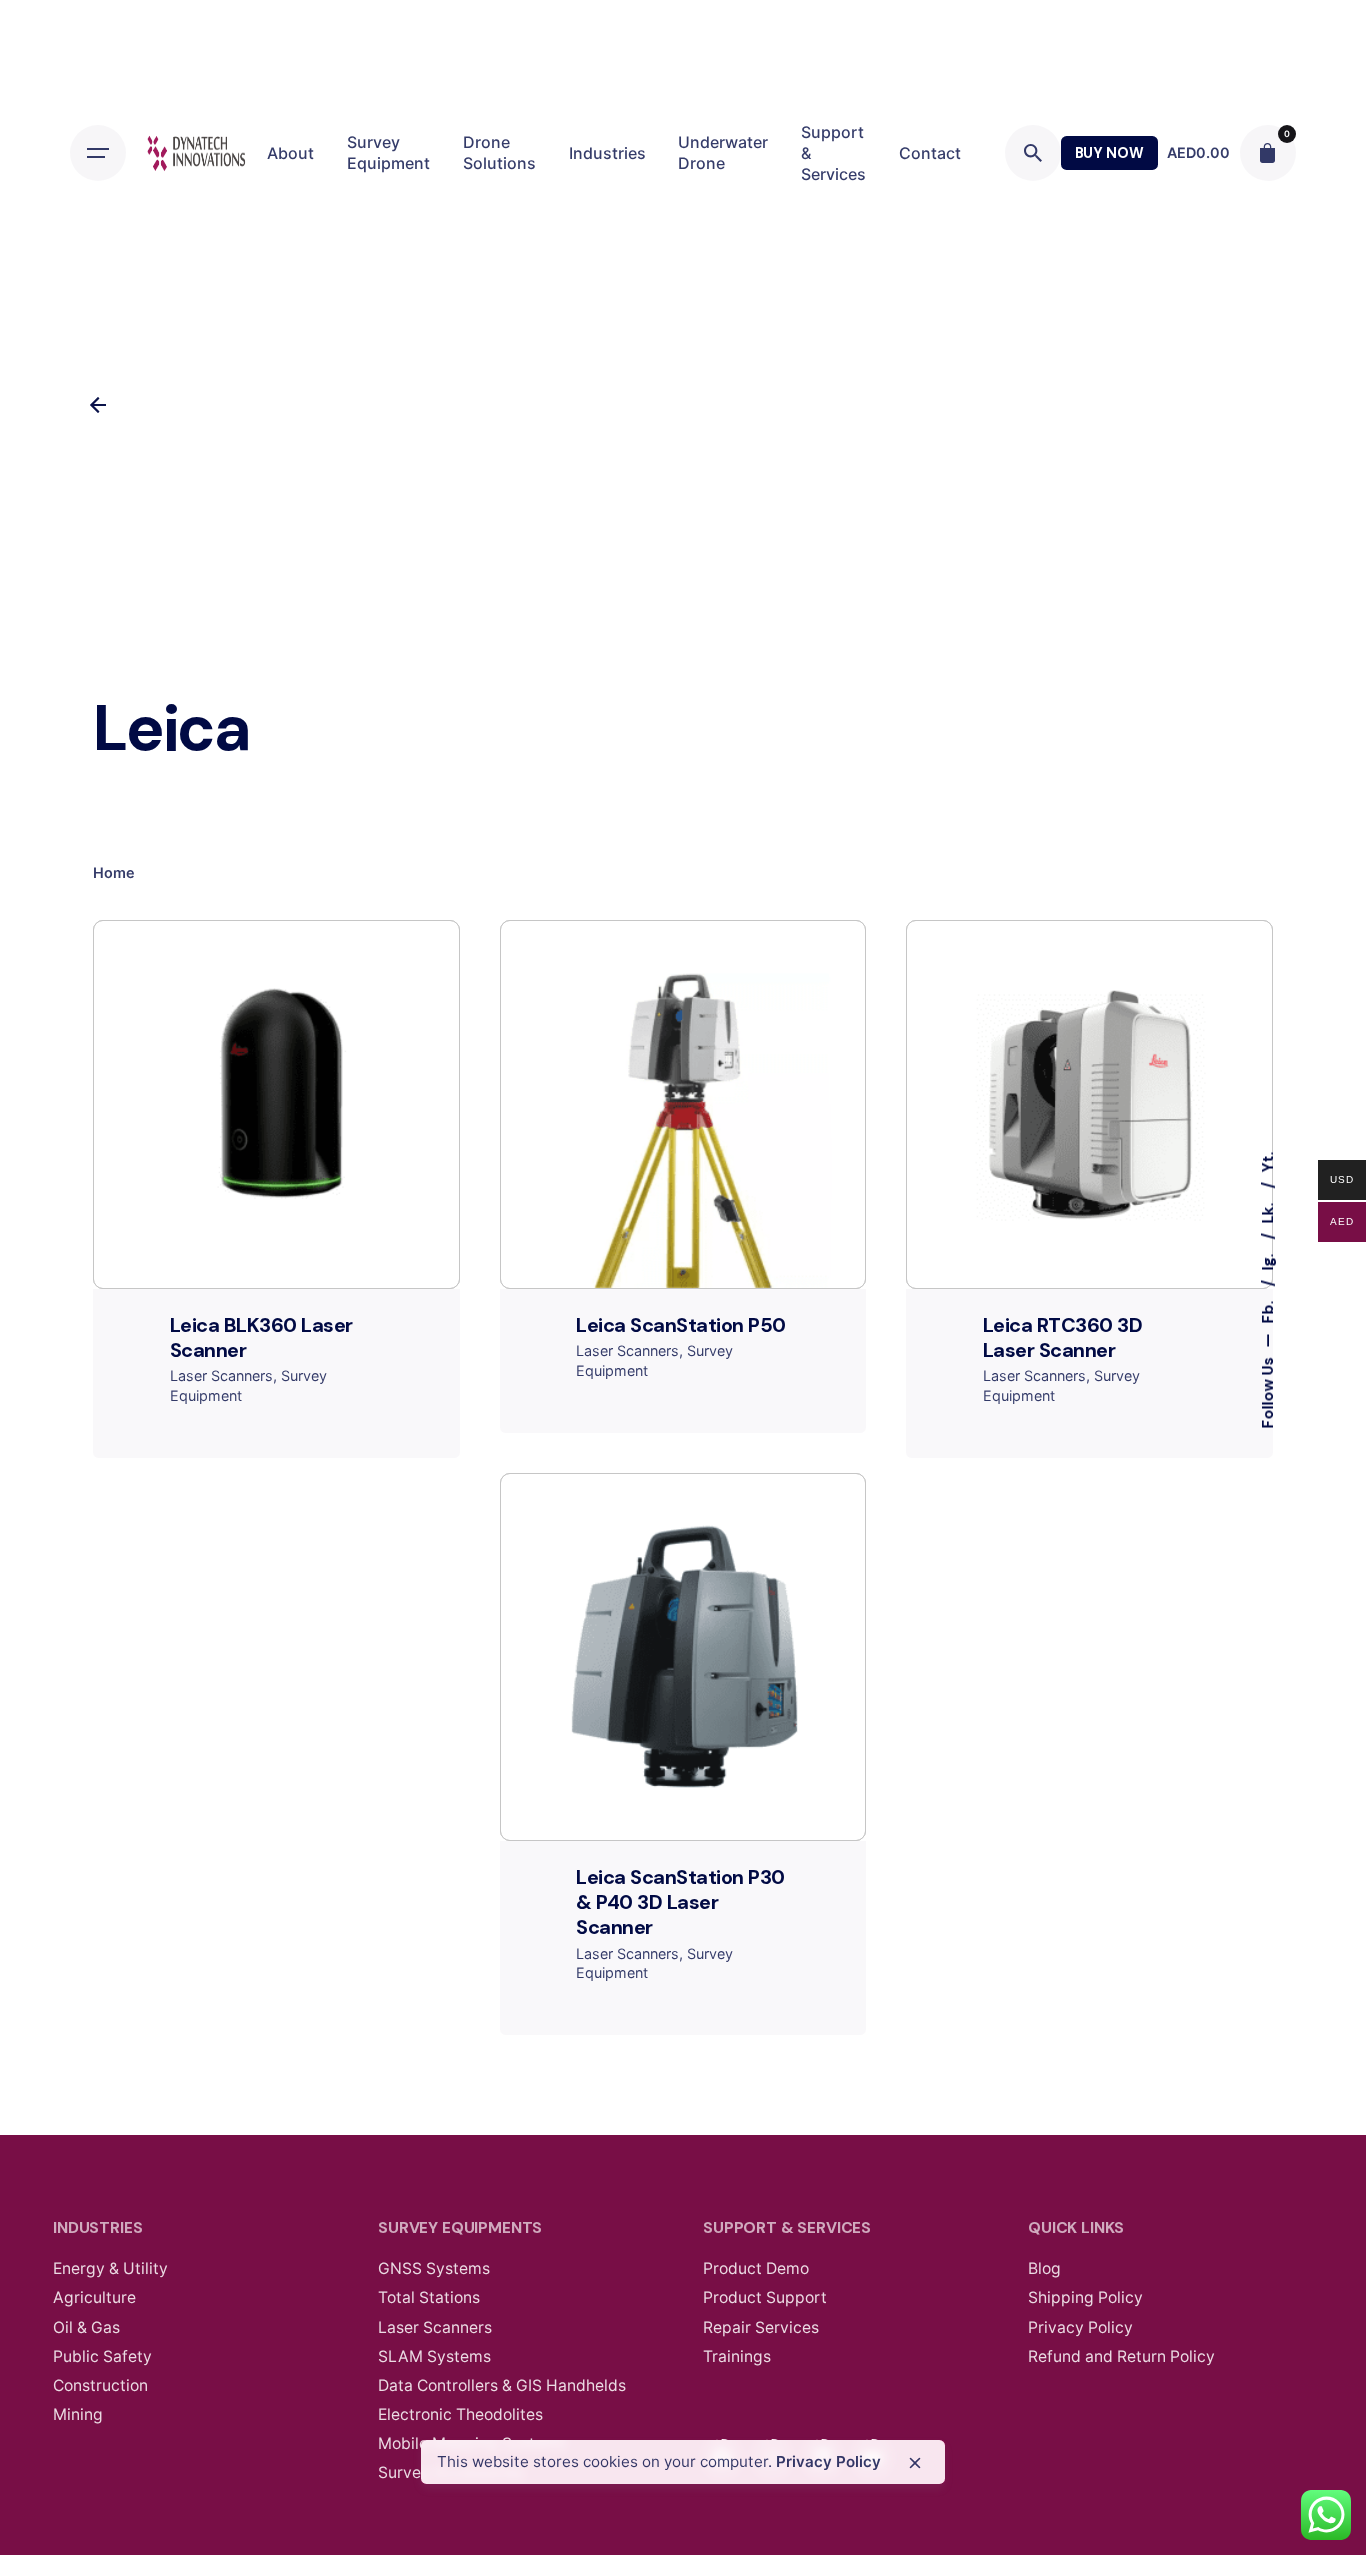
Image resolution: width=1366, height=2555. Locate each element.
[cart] (1268, 153)
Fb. (1268, 1309)
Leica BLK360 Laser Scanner (261, 1337)
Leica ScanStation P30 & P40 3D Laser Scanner (680, 1902)
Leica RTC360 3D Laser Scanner (1063, 1337)
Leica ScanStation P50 (681, 1325)
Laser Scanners (221, 1375)
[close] (915, 2463)
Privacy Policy (828, 2461)
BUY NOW (1109, 153)
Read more (276, 1203)
